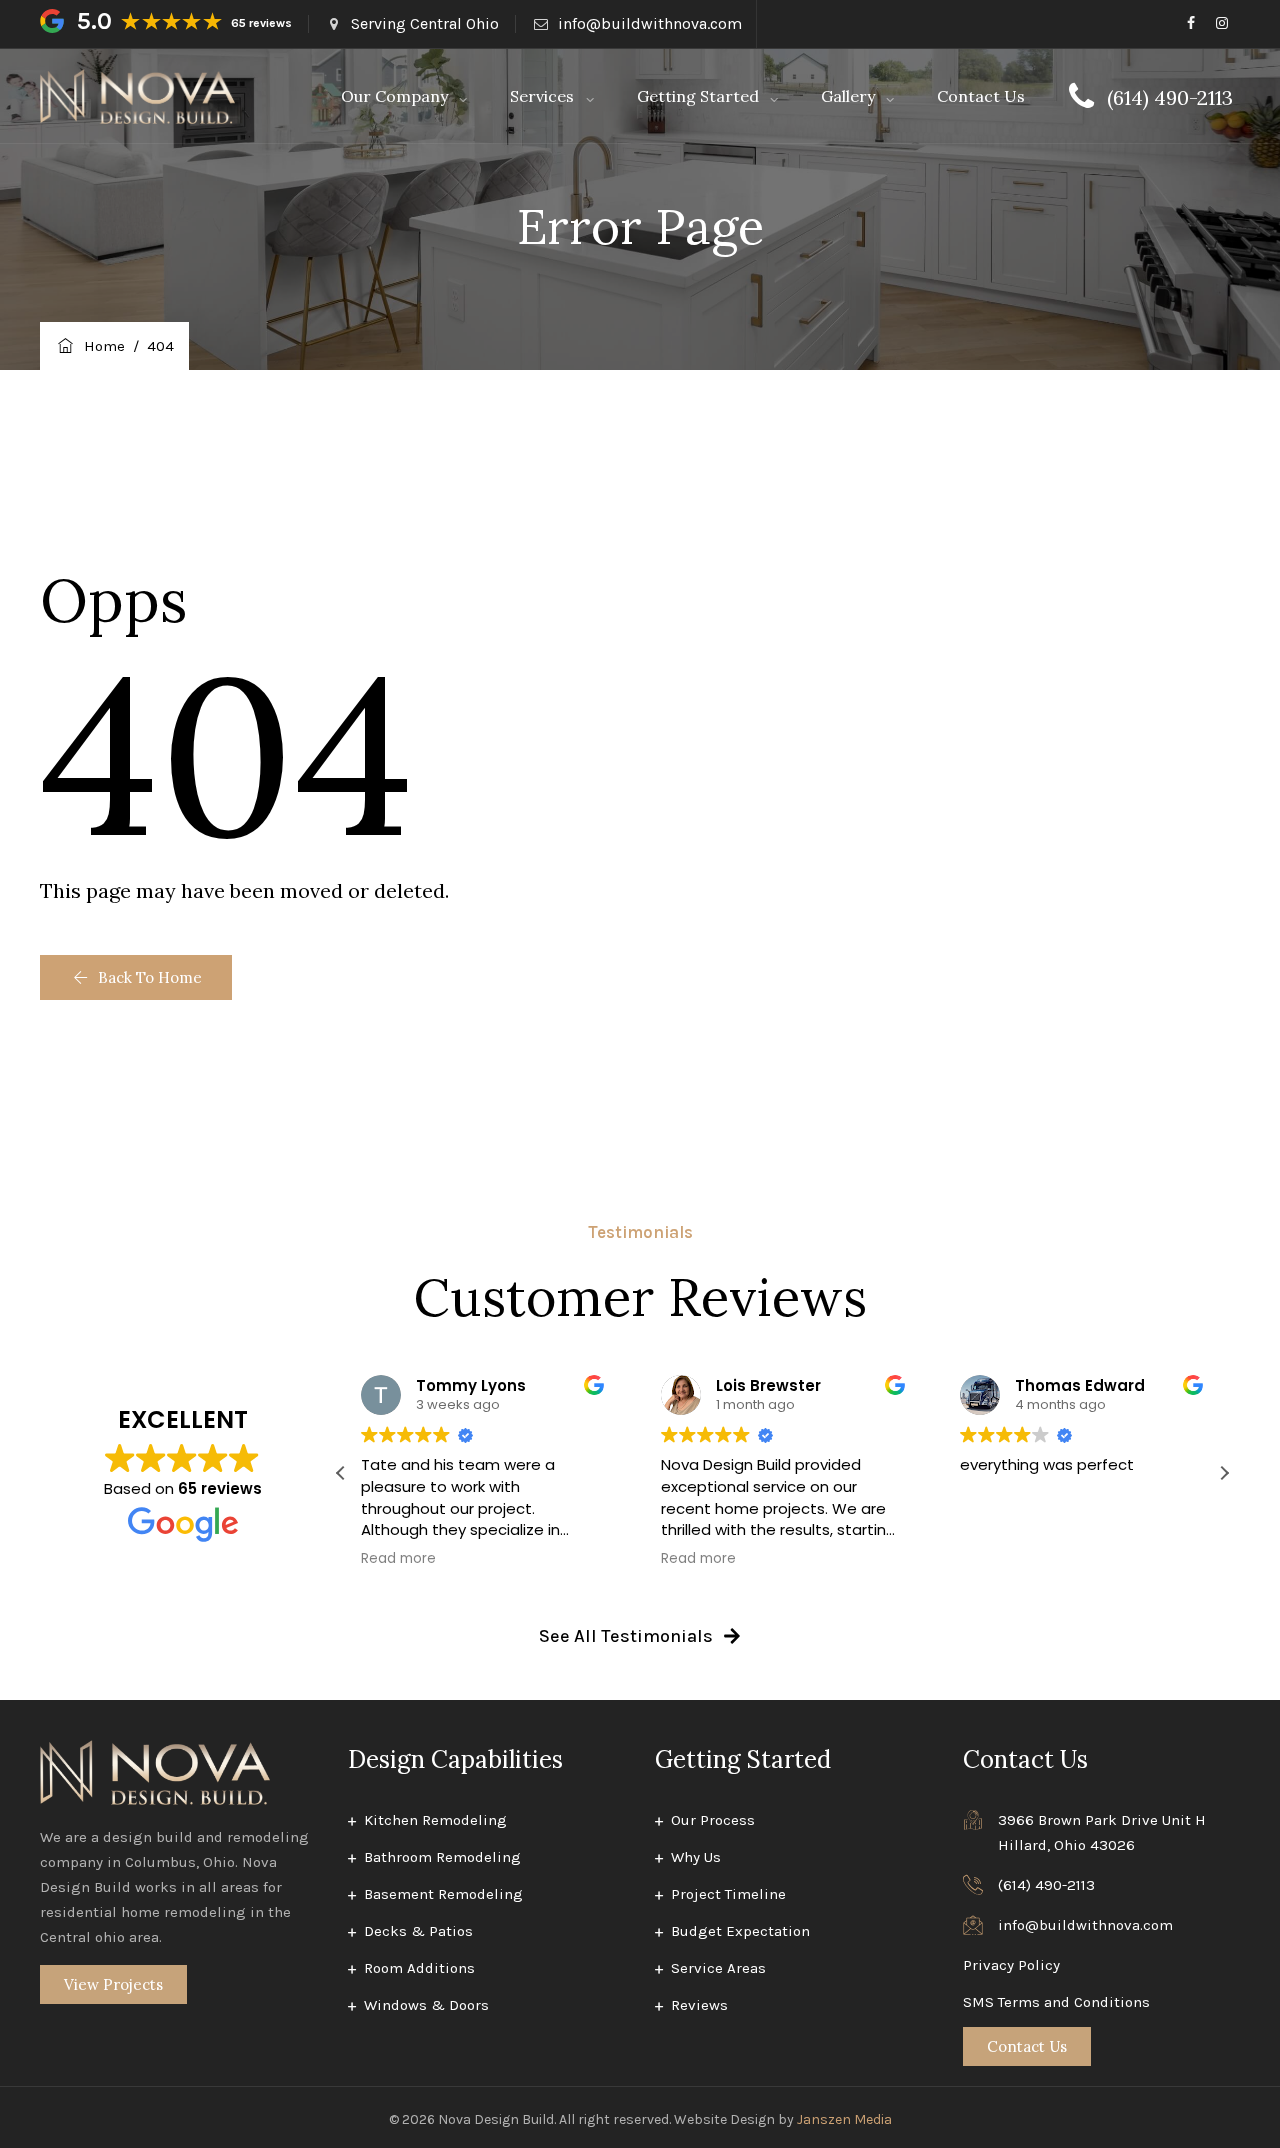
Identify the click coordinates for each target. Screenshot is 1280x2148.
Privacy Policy (1011, 1965)
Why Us (696, 1857)
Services (542, 96)
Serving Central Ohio (425, 23)
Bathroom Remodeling (442, 1857)
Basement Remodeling (443, 1894)
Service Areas (718, 1968)
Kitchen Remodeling (435, 1820)
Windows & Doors (426, 2005)
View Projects (113, 1984)
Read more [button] (398, 1559)
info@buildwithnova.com (650, 23)
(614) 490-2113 (1046, 1885)
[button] (136, 977)
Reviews (699, 2005)
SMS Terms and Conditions (1056, 2002)
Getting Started (698, 96)
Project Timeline (728, 1894)
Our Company (394, 96)
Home (100, 346)
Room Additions (419, 1968)
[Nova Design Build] (137, 96)
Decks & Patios (418, 1931)
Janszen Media (844, 2119)
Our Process (713, 1820)
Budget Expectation (740, 1931)
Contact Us (981, 96)
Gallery (848, 96)
